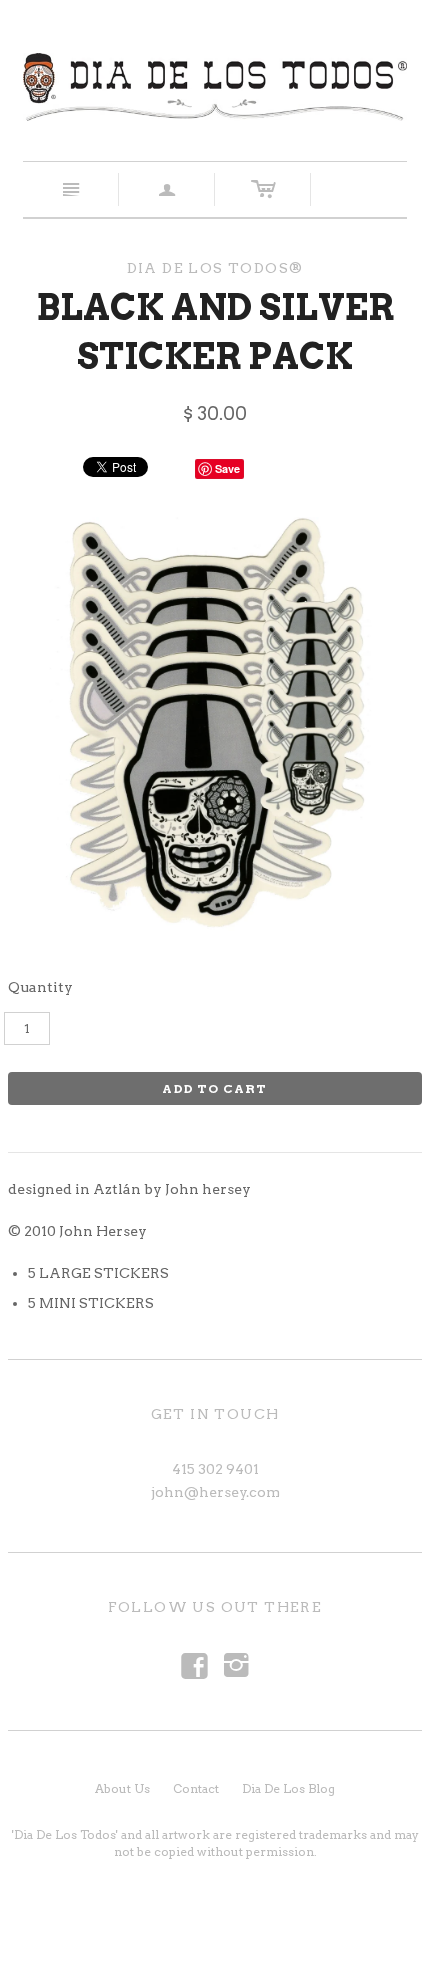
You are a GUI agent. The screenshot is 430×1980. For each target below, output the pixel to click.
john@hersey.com (215, 1492)
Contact (196, 1788)
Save (227, 468)
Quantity (40, 987)
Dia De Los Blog (288, 1788)
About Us (122, 1788)
